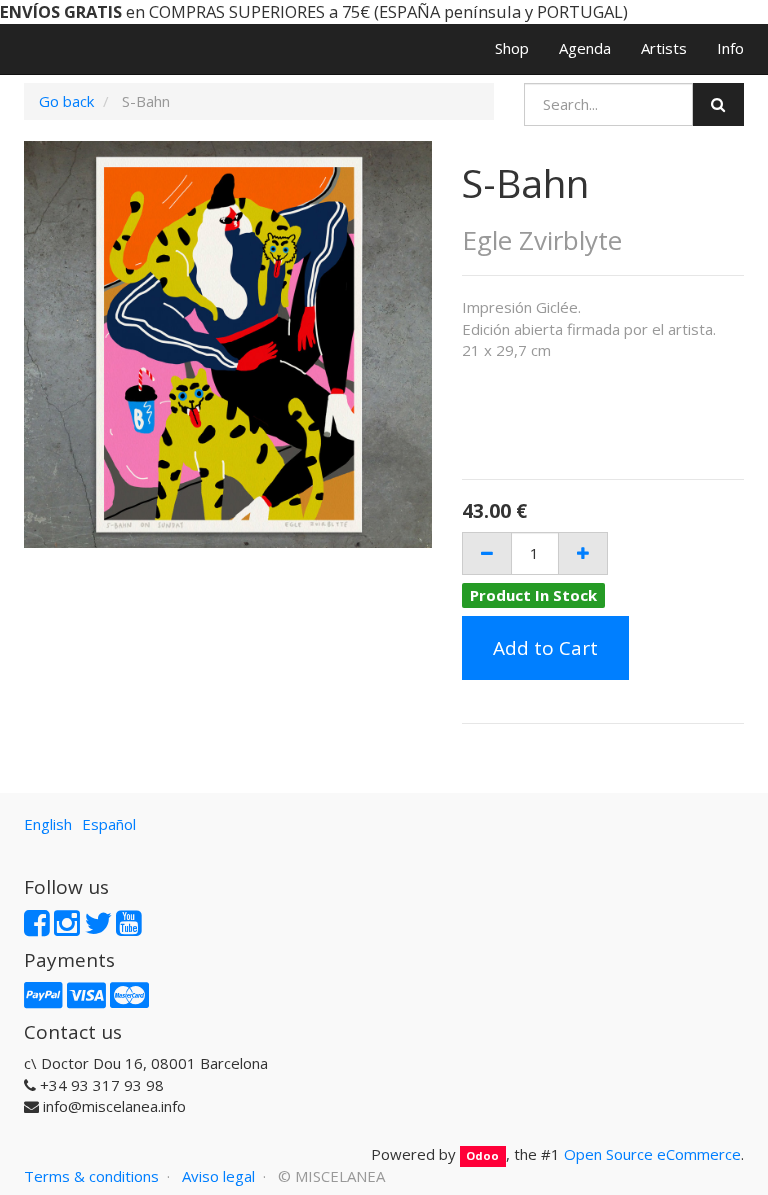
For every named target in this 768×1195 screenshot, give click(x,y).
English (48, 824)
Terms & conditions (91, 1176)
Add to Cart (545, 648)
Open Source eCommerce (652, 1154)
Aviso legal (218, 1176)
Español (109, 824)
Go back (66, 101)
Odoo (482, 1155)
